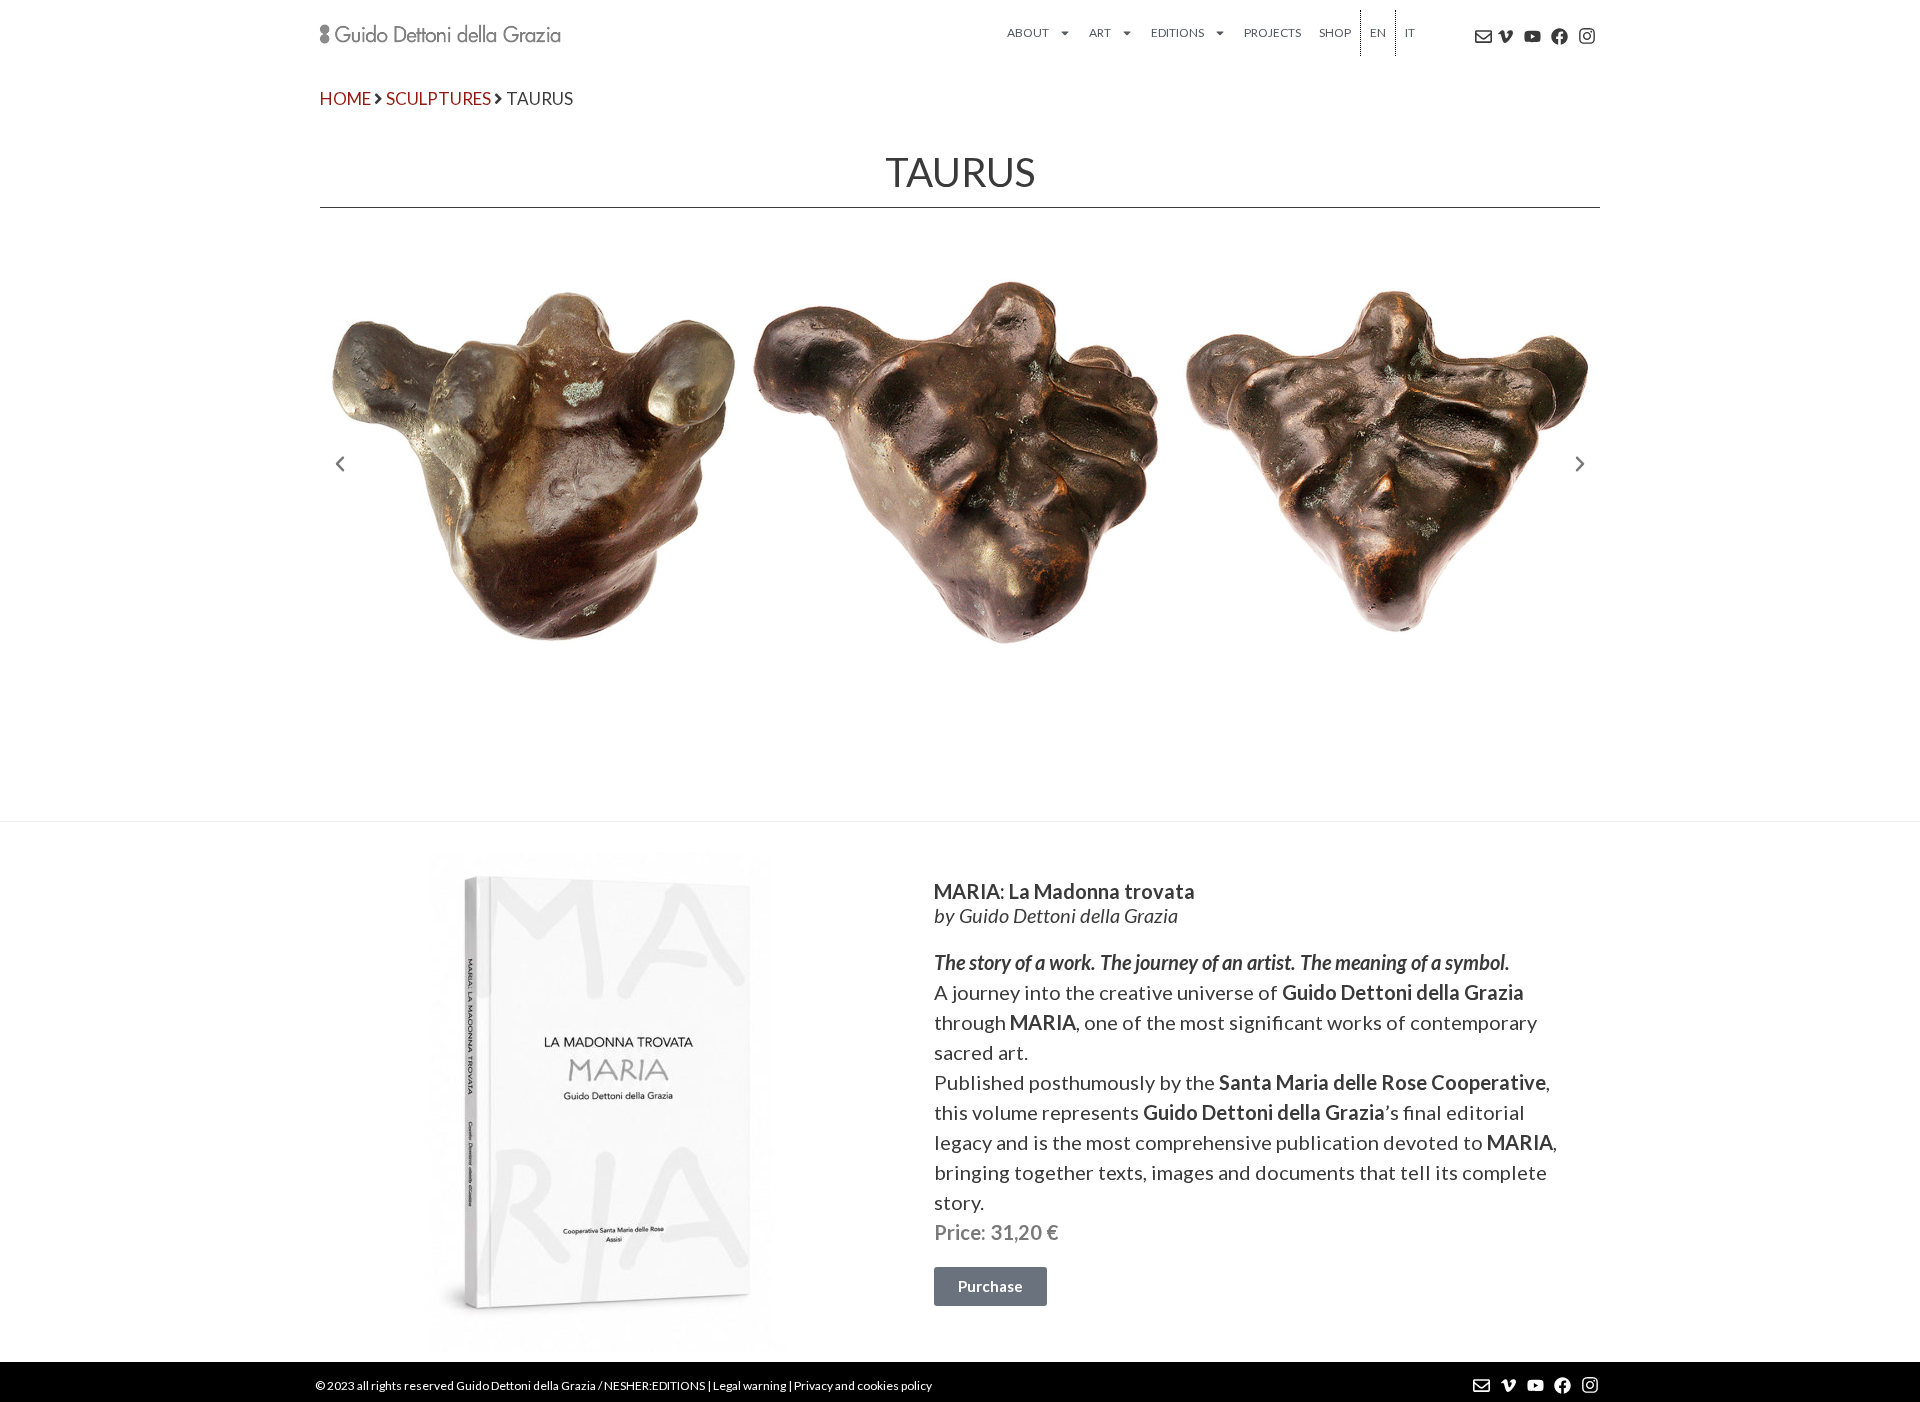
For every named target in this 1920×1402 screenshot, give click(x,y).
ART (1100, 32)
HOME (345, 98)
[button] (340, 464)
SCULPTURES (438, 98)
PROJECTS (1272, 32)
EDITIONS (1177, 32)
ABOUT (1028, 32)
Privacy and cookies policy (863, 1385)
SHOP (1335, 32)
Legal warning (749, 1385)
